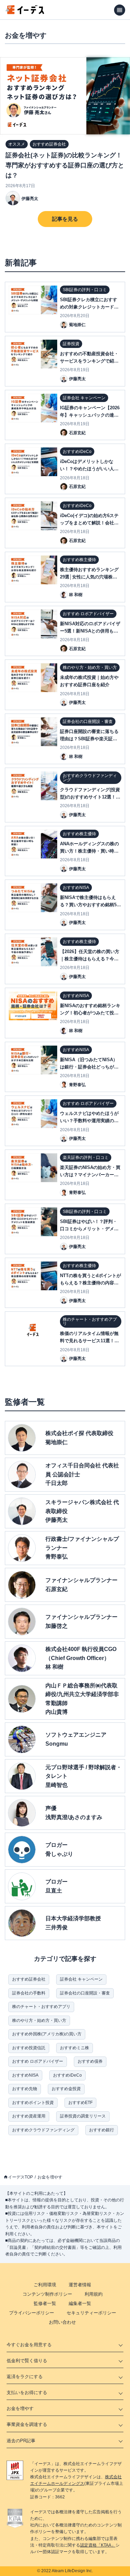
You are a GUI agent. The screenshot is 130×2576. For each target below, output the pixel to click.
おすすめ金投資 (66, 2089)
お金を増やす (50, 2177)
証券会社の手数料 (29, 1993)
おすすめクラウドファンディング (43, 2130)
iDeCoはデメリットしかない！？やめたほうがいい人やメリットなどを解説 (89, 469)
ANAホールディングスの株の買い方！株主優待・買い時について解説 (89, 851)
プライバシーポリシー (32, 2313)
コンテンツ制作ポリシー (47, 2294)
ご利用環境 (45, 2285)
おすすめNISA (25, 2075)
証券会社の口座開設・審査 (85, 1993)
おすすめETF (80, 2103)
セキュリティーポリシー (91, 2313)
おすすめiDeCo (67, 2075)
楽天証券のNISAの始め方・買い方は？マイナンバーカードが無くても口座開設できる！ (90, 1175)
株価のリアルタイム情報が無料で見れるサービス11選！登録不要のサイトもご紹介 (89, 1341)
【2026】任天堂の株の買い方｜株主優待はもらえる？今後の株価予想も (90, 959)
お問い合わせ (62, 2322)
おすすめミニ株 (75, 2048)
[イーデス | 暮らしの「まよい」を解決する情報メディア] (25, 12)
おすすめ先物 (25, 2089)
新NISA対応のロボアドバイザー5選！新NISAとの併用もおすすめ (90, 631)
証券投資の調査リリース (83, 2116)
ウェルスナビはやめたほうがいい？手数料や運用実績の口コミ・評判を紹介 (89, 1121)
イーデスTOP (20, 2177)
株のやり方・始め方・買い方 (39, 2020)
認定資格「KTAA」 (98, 2545)
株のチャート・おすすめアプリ (41, 2007)
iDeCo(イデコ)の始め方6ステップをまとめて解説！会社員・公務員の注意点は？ (89, 523)
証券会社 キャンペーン (81, 1979)
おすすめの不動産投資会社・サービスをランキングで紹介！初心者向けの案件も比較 (89, 361)
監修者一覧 (45, 2303)
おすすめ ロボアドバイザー (38, 2061)
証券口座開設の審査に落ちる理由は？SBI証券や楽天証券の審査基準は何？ (89, 739)
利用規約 (94, 2294)
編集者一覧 (80, 2303)
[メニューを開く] (120, 10)
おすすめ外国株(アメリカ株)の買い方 (47, 2034)
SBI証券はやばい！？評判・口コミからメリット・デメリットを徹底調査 (89, 1229)
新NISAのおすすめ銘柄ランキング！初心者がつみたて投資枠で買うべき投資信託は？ (90, 1013)
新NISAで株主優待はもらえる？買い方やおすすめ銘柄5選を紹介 (90, 905)
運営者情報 (80, 2285)
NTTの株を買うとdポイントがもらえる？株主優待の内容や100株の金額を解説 (90, 1283)
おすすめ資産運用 (29, 2116)
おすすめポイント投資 (33, 2103)
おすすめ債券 (90, 2061)
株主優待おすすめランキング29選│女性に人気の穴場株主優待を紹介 (89, 577)
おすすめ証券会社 (29, 1979)
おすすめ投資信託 (29, 2048)
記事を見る (65, 219)
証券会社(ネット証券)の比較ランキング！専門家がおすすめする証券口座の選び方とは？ (65, 165)
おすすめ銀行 (102, 2130)
